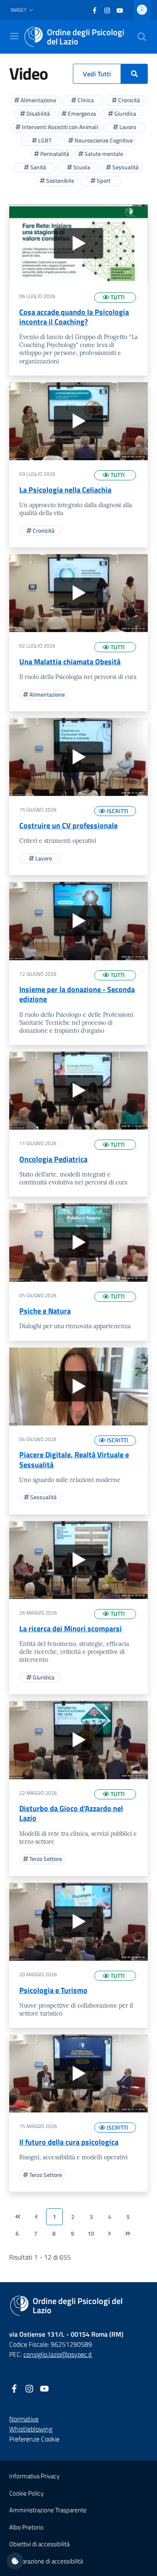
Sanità (37, 167)
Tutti (117, 297)
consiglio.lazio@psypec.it (58, 2354)
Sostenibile (59, 180)
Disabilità (37, 113)
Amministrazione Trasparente (48, 2510)
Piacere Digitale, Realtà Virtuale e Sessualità (74, 1459)
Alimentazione (38, 100)
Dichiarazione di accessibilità (46, 2561)
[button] (23, 10)
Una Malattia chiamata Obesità (70, 662)
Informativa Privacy (34, 2476)
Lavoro (127, 127)
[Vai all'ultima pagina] (128, 2234)
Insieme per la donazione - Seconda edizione (77, 994)
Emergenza (81, 113)
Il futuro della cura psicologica (69, 2142)
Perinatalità (54, 154)
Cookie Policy (26, 2493)
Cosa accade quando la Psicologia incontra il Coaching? (74, 317)
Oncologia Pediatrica (53, 1159)
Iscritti (117, 811)
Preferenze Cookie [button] (34, 2439)
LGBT (44, 140)
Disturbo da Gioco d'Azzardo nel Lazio (71, 1813)
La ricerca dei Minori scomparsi (71, 1629)
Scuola (81, 167)
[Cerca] (142, 37)
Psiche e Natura (45, 1311)
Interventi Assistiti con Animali (59, 127)
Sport (103, 180)
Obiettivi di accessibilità (39, 2544)
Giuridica (125, 113)
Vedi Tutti (97, 74)
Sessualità (125, 167)
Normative (24, 2419)
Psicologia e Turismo (53, 1990)
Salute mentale (103, 154)
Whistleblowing (31, 2429)
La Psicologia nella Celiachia (65, 490)
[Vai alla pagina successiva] (109, 2234)
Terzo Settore (45, 1859)
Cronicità (128, 100)
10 (91, 2234)
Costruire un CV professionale (68, 825)
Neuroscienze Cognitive (103, 140)
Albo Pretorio (26, 2527)
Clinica (85, 100)
